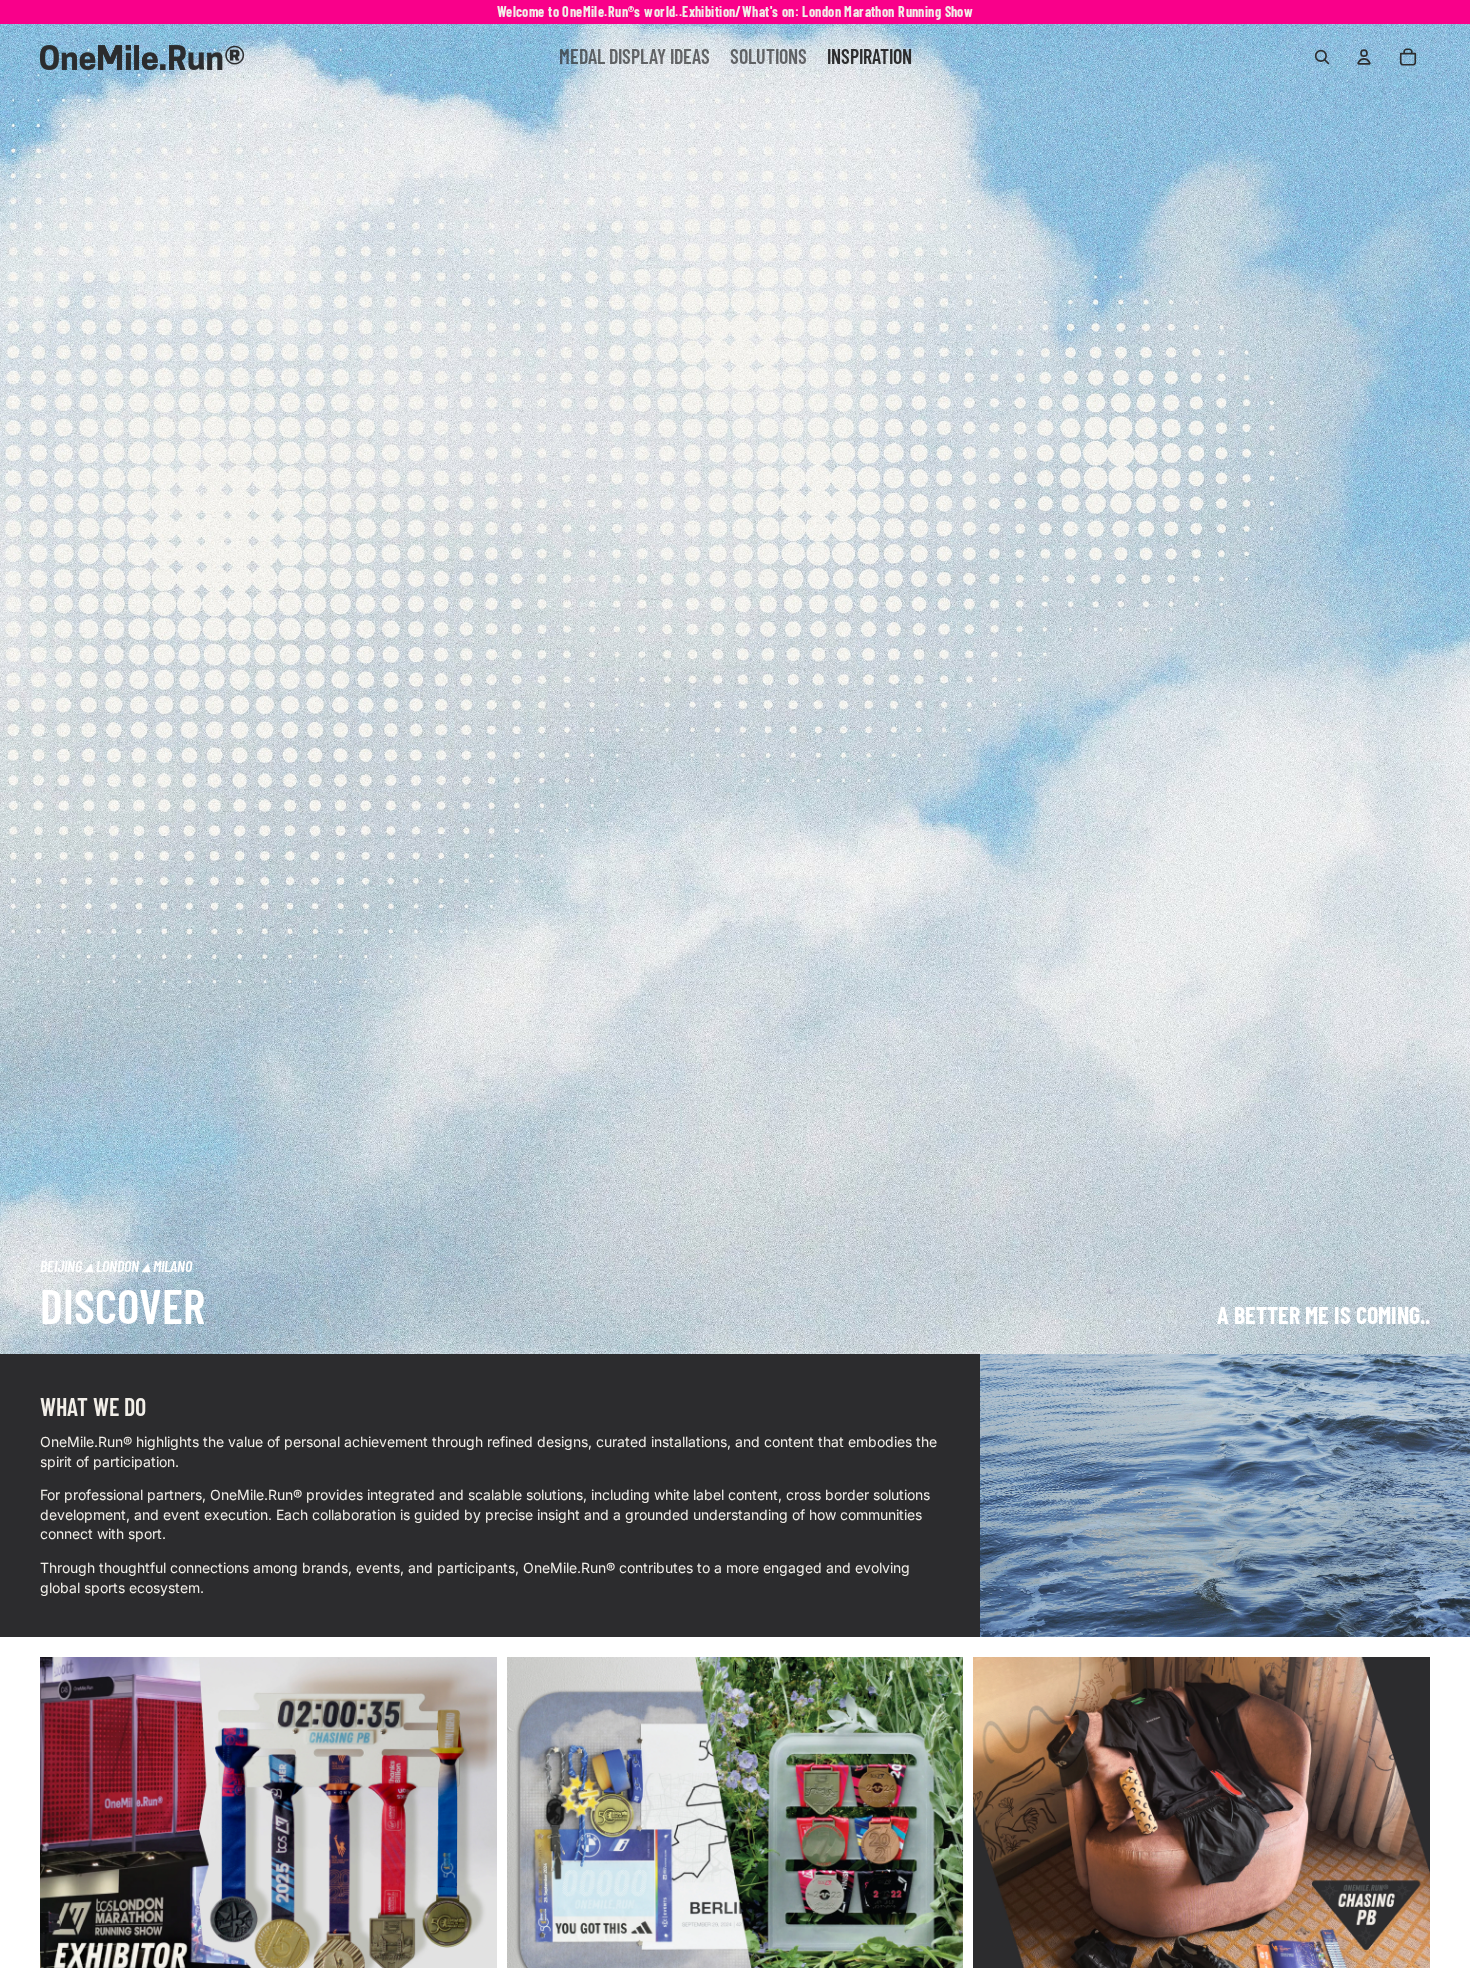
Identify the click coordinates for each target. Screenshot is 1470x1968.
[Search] (1322, 57)
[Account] (1364, 57)
